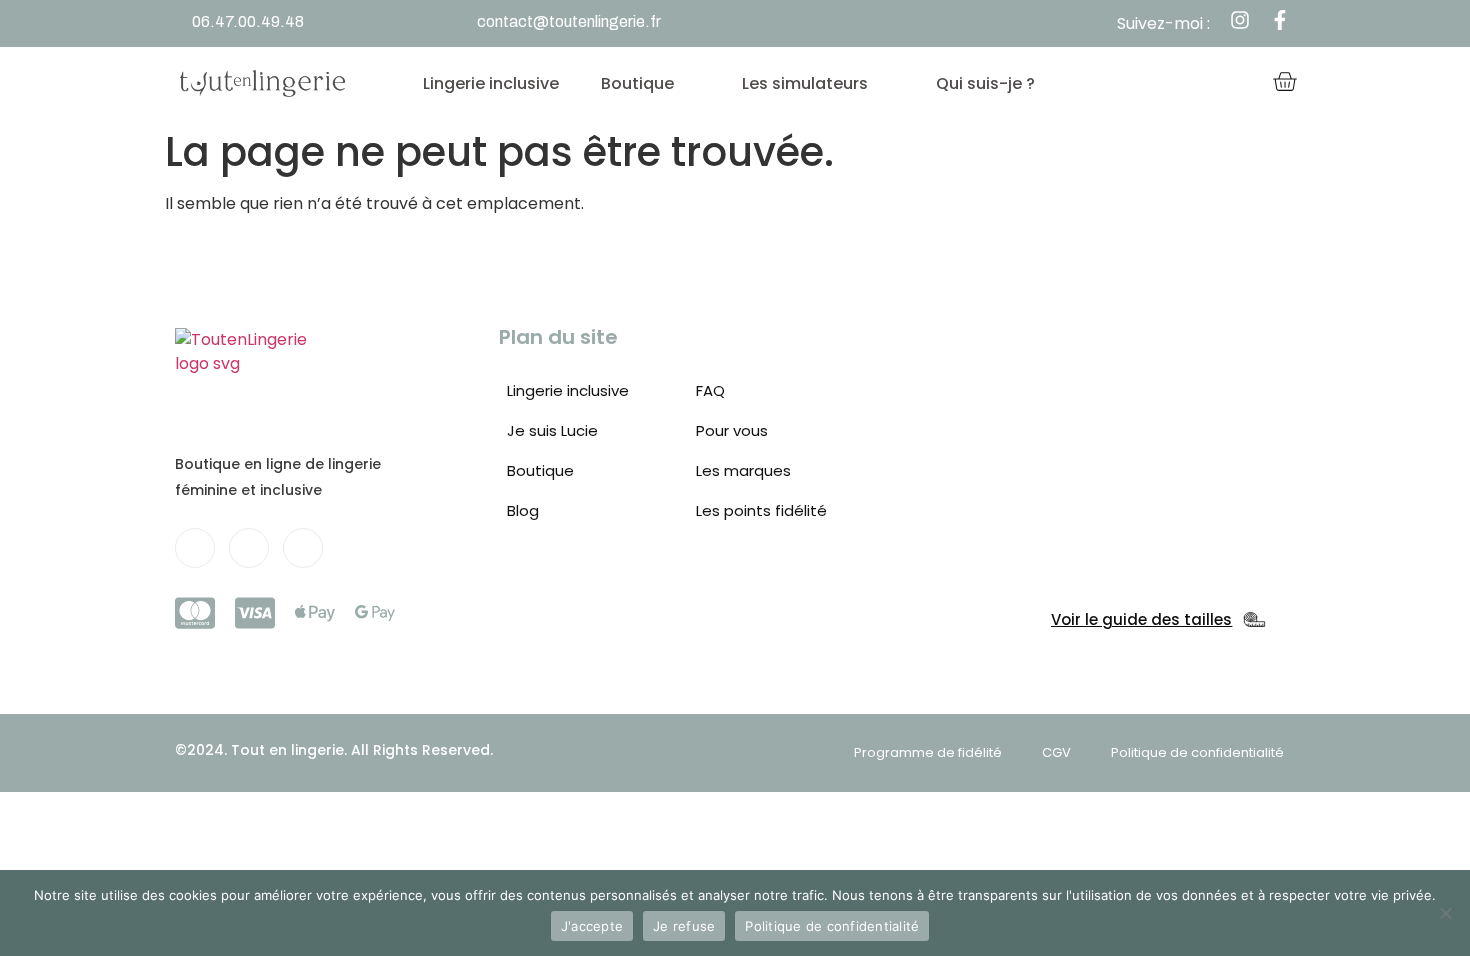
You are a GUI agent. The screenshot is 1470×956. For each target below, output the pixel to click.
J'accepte (592, 926)
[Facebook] (195, 548)
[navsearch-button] (1177, 84)
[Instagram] (303, 548)
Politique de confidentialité (832, 926)
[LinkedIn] (249, 548)
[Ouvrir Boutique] (692, 84)
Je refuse (684, 926)
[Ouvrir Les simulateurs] (886, 84)
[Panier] (1284, 83)
